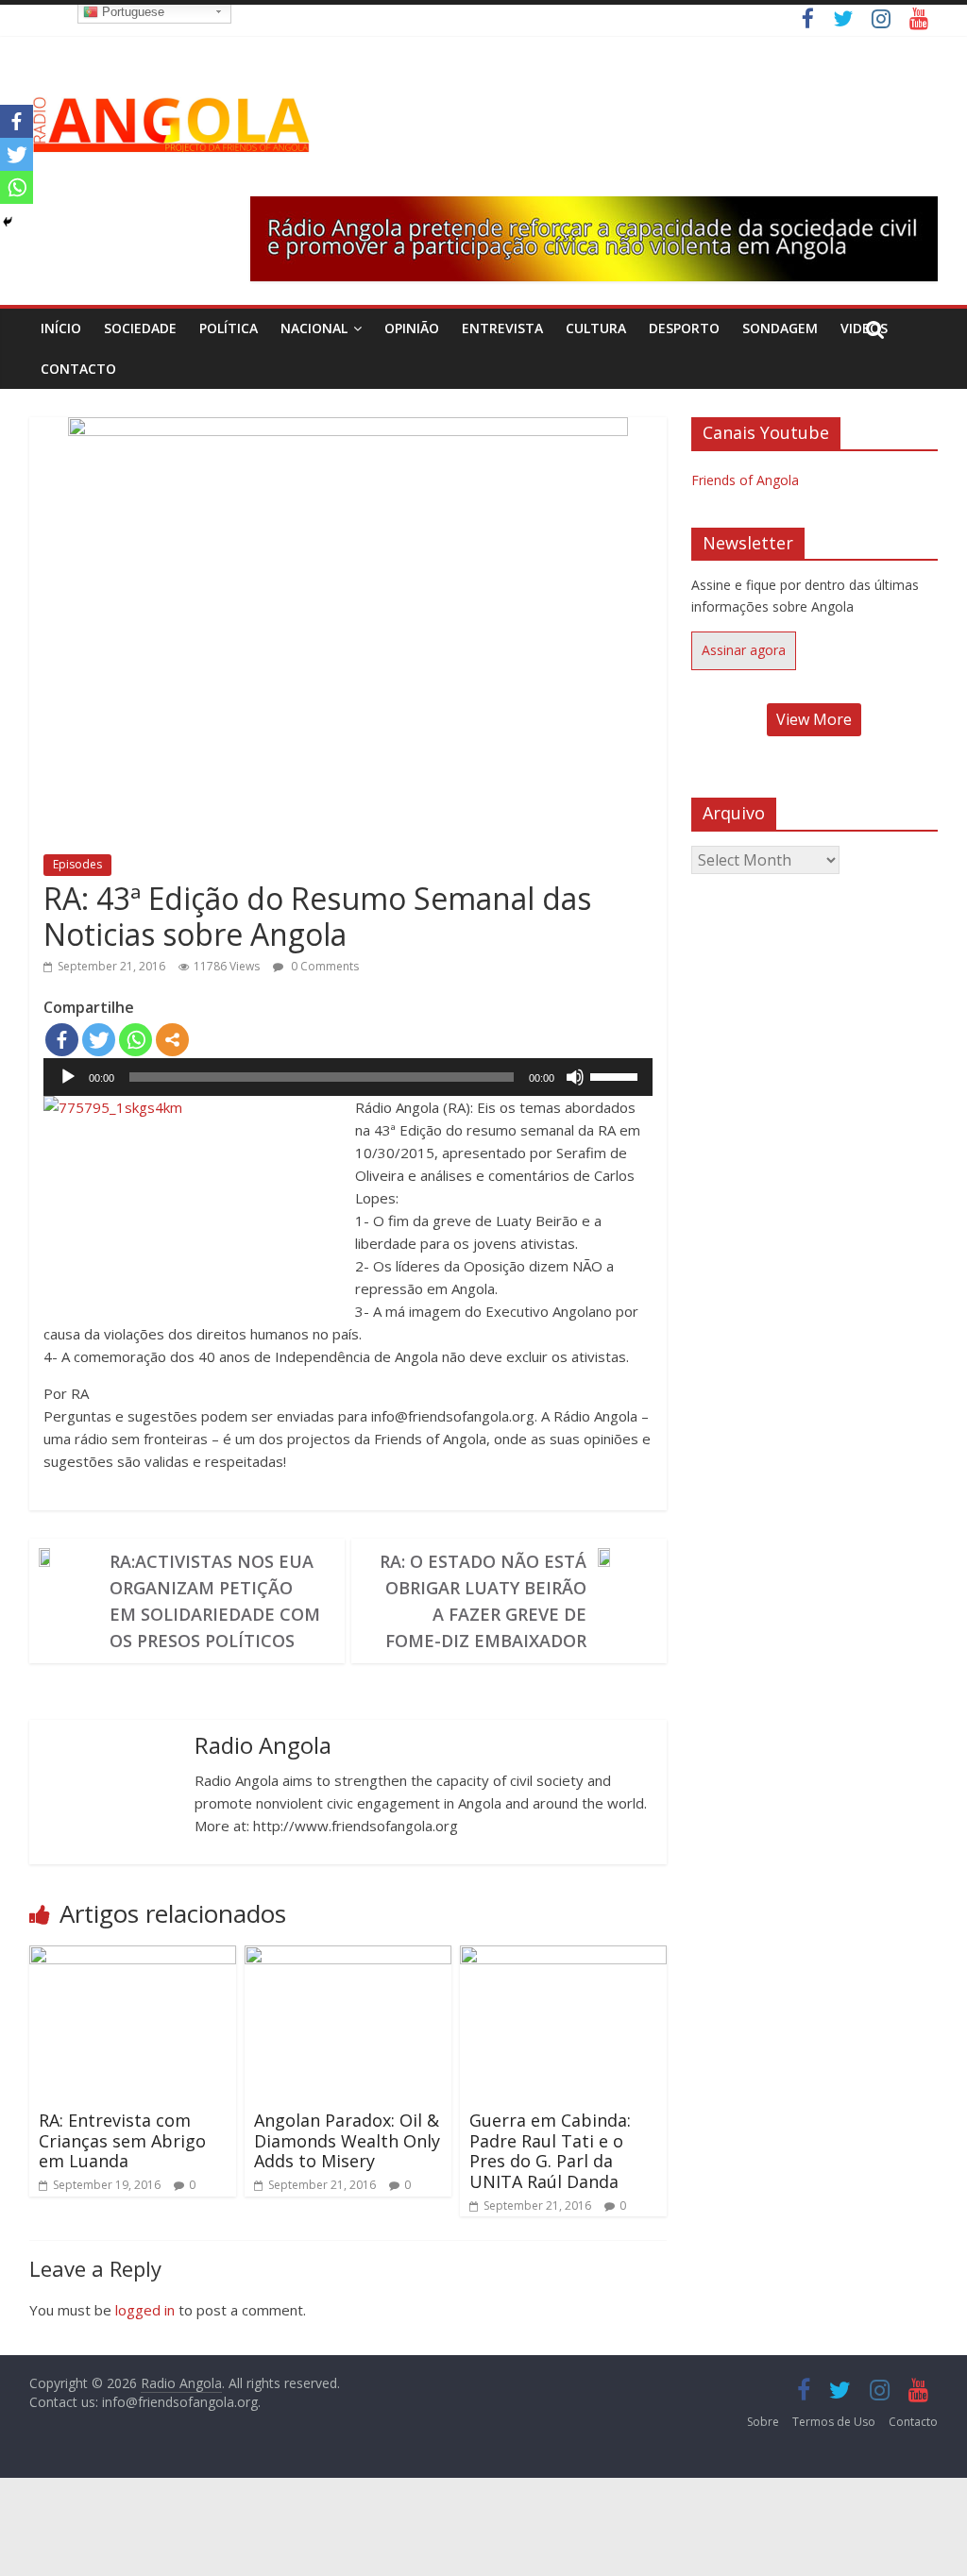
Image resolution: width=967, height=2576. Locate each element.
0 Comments (323, 966)
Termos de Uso (834, 2422)
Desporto (684, 328)
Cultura (596, 328)
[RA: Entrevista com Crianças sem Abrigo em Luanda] (133, 1957)
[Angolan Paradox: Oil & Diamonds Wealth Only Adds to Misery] (348, 1957)
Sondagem (780, 328)
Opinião (412, 328)
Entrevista (502, 328)
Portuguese (131, 12)
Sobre (763, 2422)
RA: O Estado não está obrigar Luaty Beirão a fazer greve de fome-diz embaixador (483, 1601)
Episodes (77, 864)
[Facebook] (62, 1040)
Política (229, 328)
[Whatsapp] (136, 1040)
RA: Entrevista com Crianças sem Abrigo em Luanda (122, 2140)
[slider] (617, 1075)
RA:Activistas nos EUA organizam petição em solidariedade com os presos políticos (215, 1601)
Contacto (78, 369)
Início (61, 328)
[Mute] (575, 1077)
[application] (348, 1077)
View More (814, 719)
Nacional (314, 328)
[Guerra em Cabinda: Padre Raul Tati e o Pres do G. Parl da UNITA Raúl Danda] (564, 1957)
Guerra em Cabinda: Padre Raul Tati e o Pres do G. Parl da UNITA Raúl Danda (550, 2151)
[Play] (68, 1077)
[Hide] (8, 222)
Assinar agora (744, 650)
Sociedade (140, 328)
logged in (145, 2310)
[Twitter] (99, 1040)
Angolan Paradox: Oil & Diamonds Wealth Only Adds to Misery (347, 2140)
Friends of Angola (745, 480)
